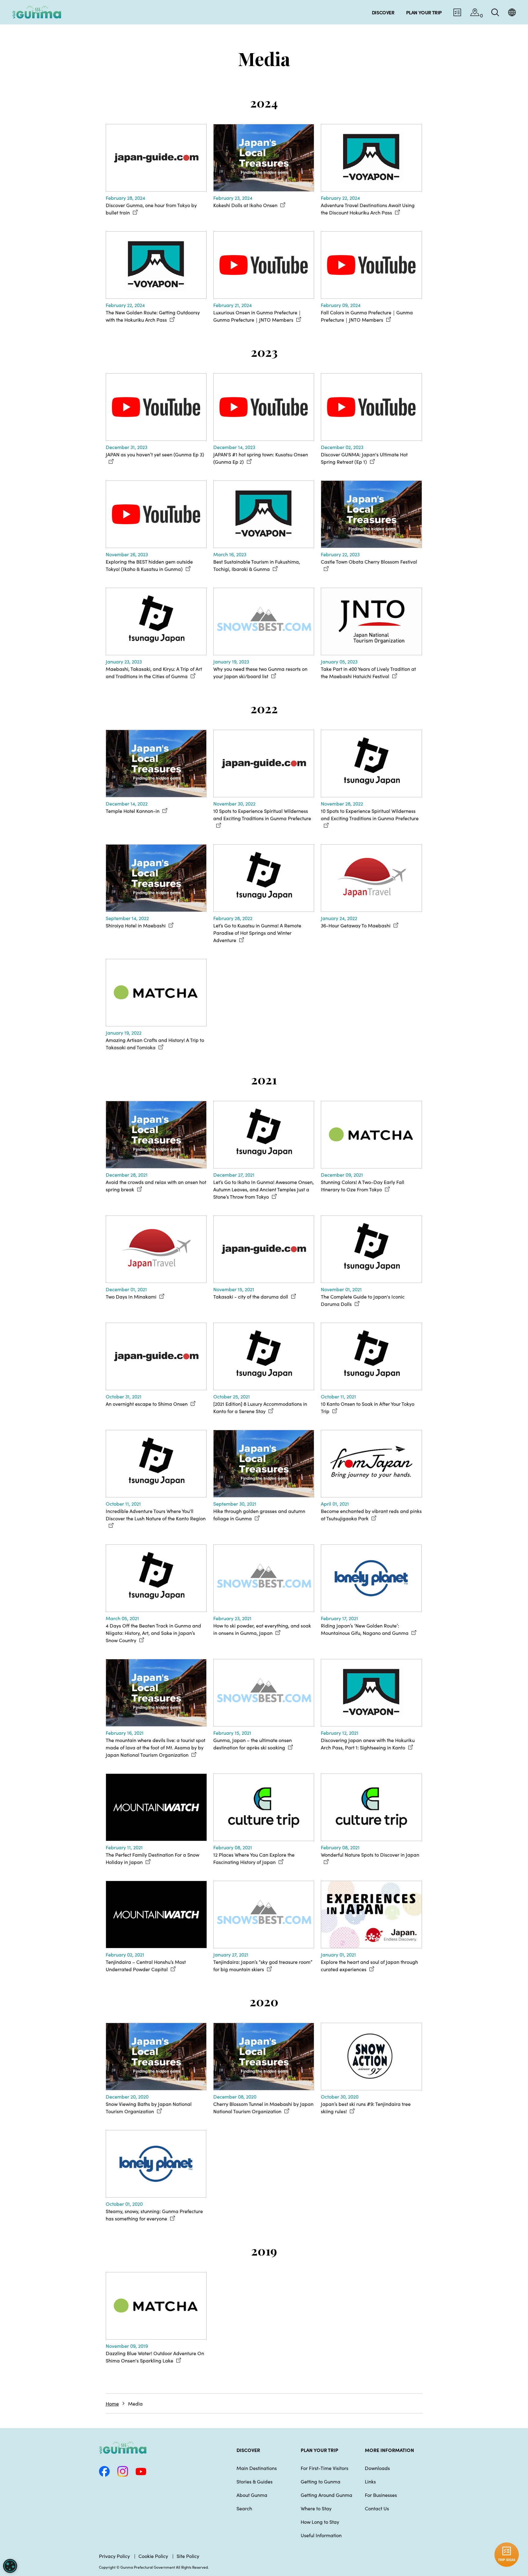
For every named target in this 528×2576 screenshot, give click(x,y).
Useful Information (321, 2535)
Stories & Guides (255, 2481)
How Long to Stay (320, 2522)
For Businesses (381, 2495)
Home (112, 2403)
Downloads (377, 2468)
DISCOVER (248, 2450)
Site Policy (188, 2556)
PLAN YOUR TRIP (319, 2450)
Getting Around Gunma (326, 2495)
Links (370, 2481)
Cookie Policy (153, 2556)
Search (244, 2508)
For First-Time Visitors (324, 2468)
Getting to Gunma (321, 2481)
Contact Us (377, 2508)
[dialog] (10, 2566)
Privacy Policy (114, 2556)
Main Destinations (257, 2468)
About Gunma (252, 2495)
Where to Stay (316, 2508)
